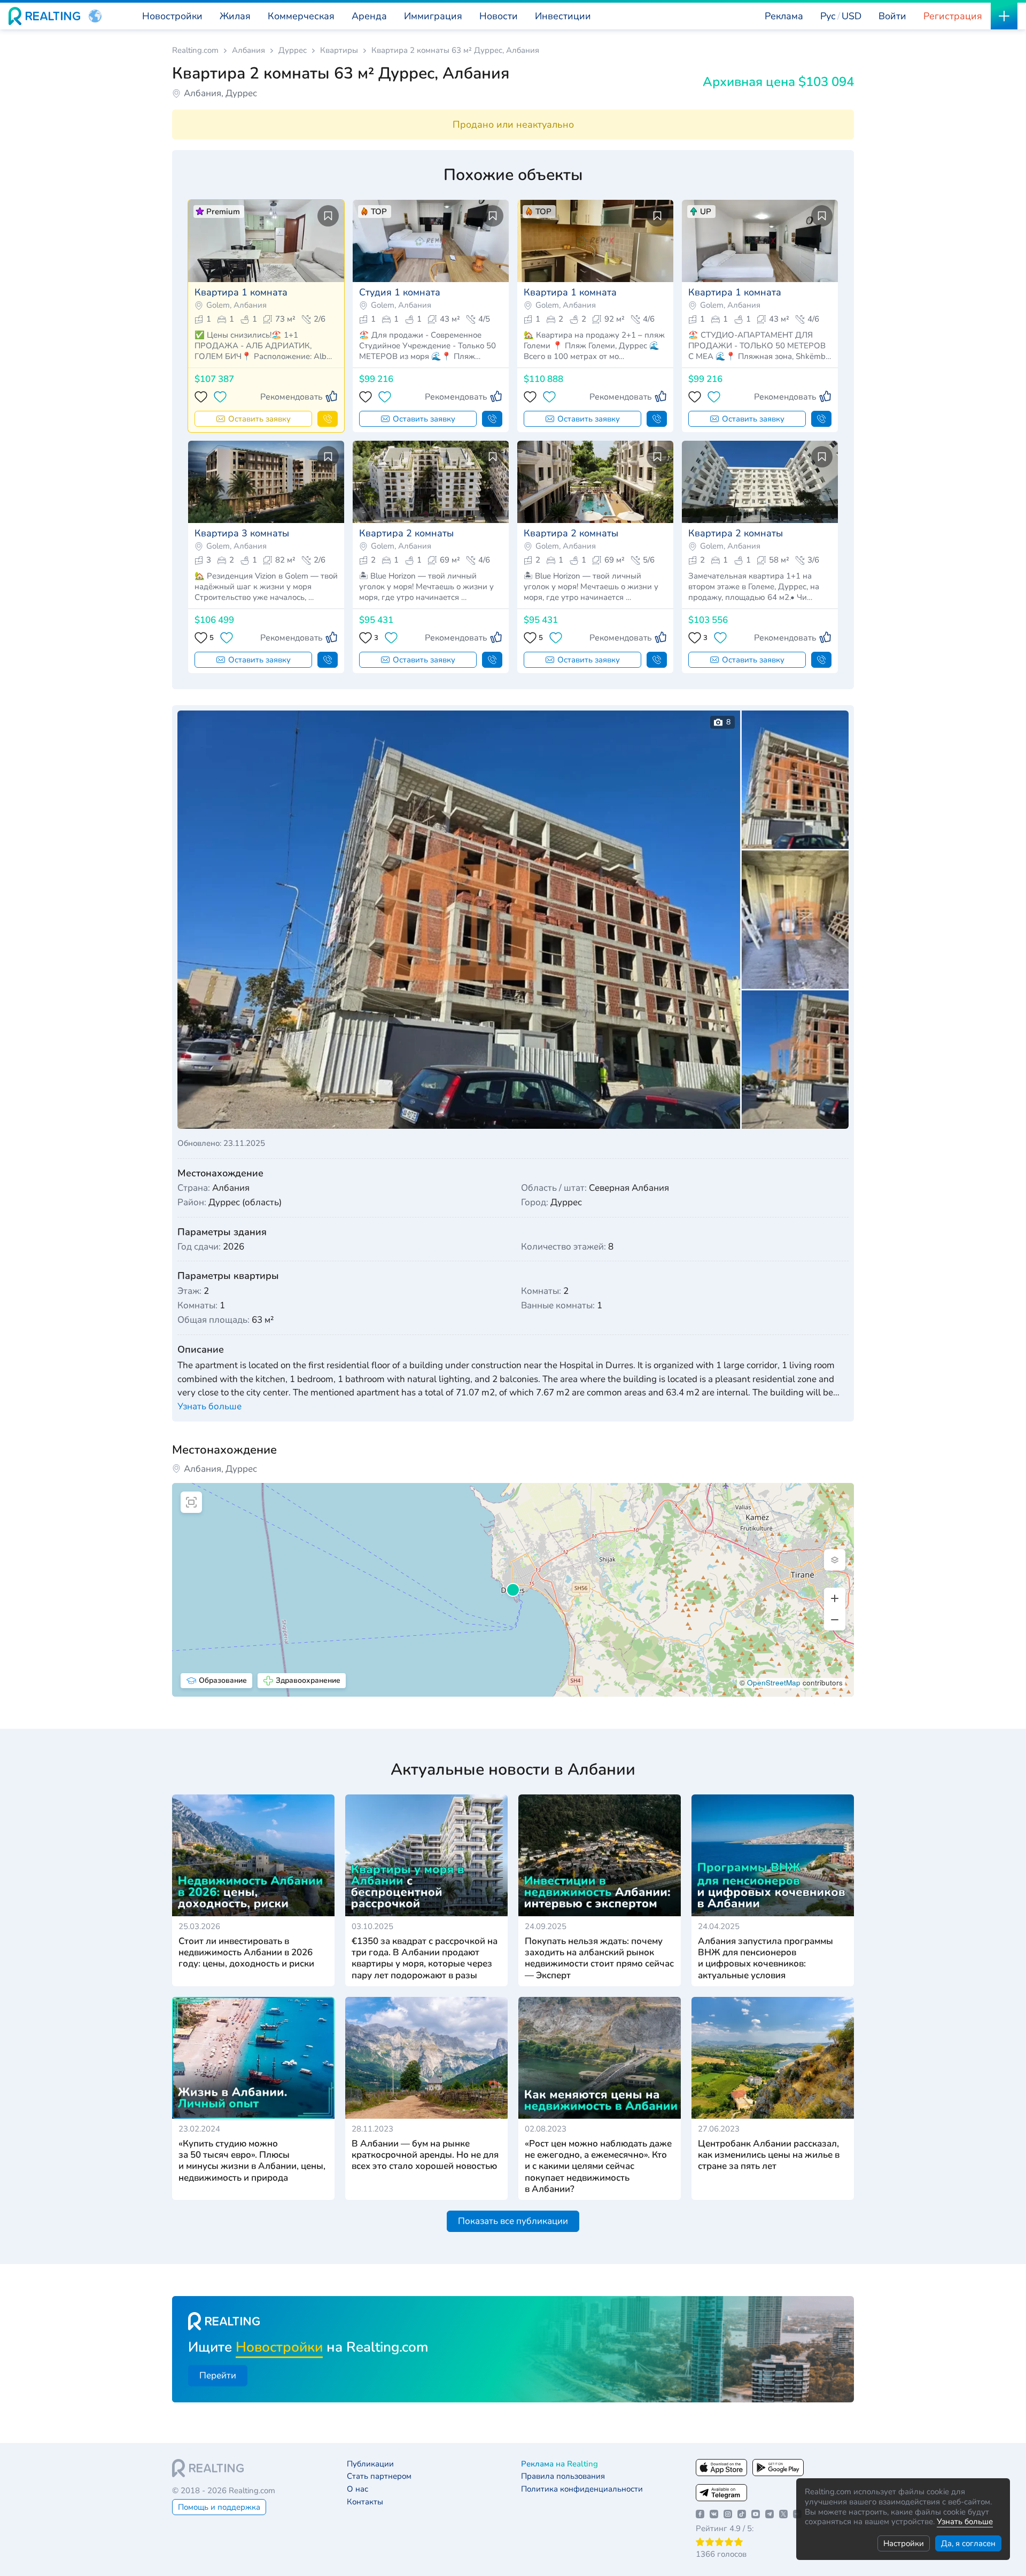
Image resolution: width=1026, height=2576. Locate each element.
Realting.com (195, 50)
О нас (357, 2489)
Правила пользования (563, 2476)
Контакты (365, 2502)
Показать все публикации (513, 2221)
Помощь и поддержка (219, 2507)
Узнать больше (965, 2522)
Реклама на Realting (559, 2464)
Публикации (370, 2464)
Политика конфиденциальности (582, 2489)
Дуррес (293, 50)
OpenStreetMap (774, 1683)
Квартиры (339, 50)
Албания (248, 50)
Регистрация (953, 16)
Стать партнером (379, 2476)
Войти (892, 16)
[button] (95, 16)
